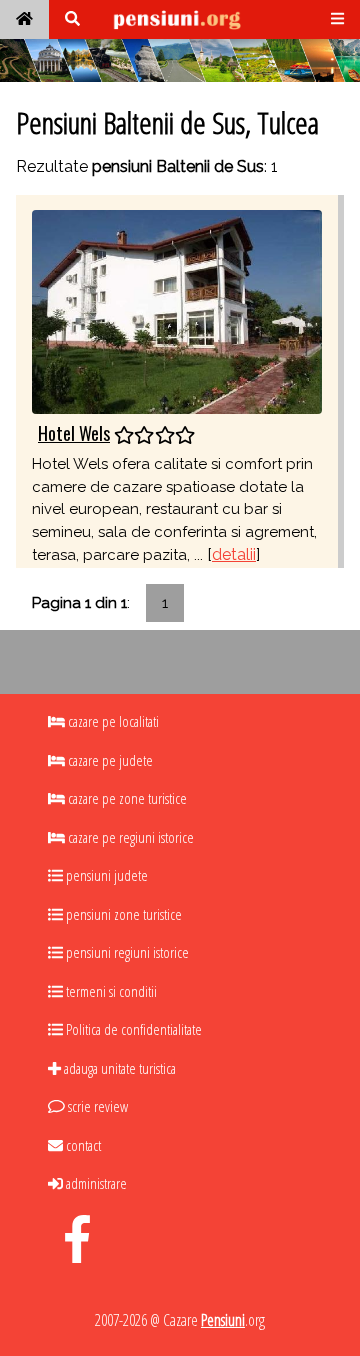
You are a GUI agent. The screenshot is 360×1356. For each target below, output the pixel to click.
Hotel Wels (74, 433)
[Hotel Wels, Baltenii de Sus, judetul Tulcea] (177, 311)
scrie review (96, 1106)
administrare (95, 1183)
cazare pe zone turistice (126, 798)
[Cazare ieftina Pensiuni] (24, 19)
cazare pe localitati (112, 721)
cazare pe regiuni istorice (129, 837)
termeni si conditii (110, 991)
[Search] (72, 19)
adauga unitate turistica (118, 1068)
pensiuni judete (105, 875)
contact (82, 1145)
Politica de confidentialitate (132, 1029)
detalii (234, 554)
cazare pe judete (109, 760)
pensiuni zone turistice (122, 914)
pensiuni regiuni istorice (126, 952)
